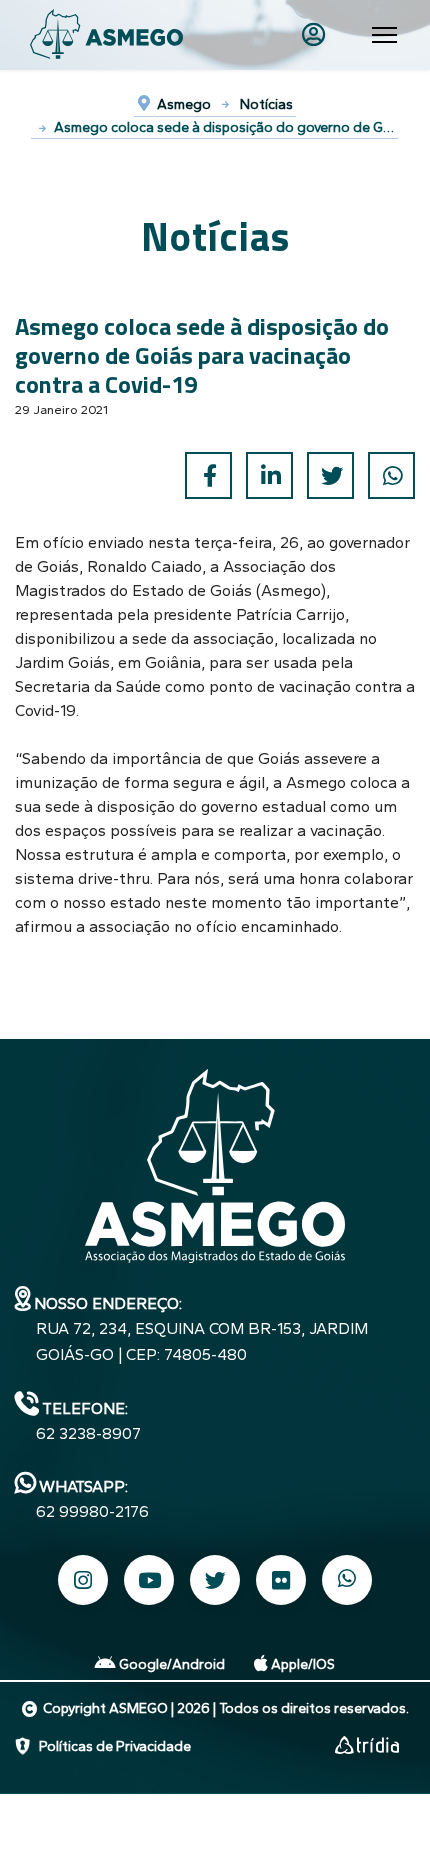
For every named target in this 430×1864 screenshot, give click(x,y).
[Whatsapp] (347, 1580)
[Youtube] (149, 1580)
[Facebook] (208, 475)
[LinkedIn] (269, 475)
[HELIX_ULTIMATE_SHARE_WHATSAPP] (391, 475)
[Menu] (384, 35)
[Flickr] (281, 1580)
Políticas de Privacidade (115, 1746)
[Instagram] (83, 1580)
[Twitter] (330, 475)
